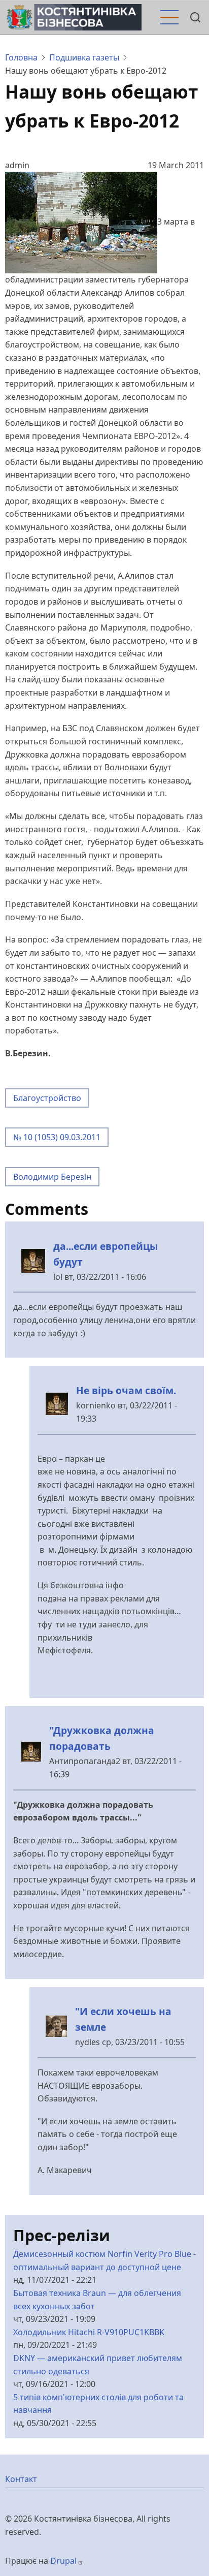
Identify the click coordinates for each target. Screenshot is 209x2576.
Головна (21, 57)
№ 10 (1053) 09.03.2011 (57, 1137)
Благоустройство (47, 1098)
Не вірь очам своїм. (126, 1390)
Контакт (21, 2479)
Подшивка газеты (84, 57)
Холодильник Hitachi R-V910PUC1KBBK (89, 2332)
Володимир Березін (52, 1177)
